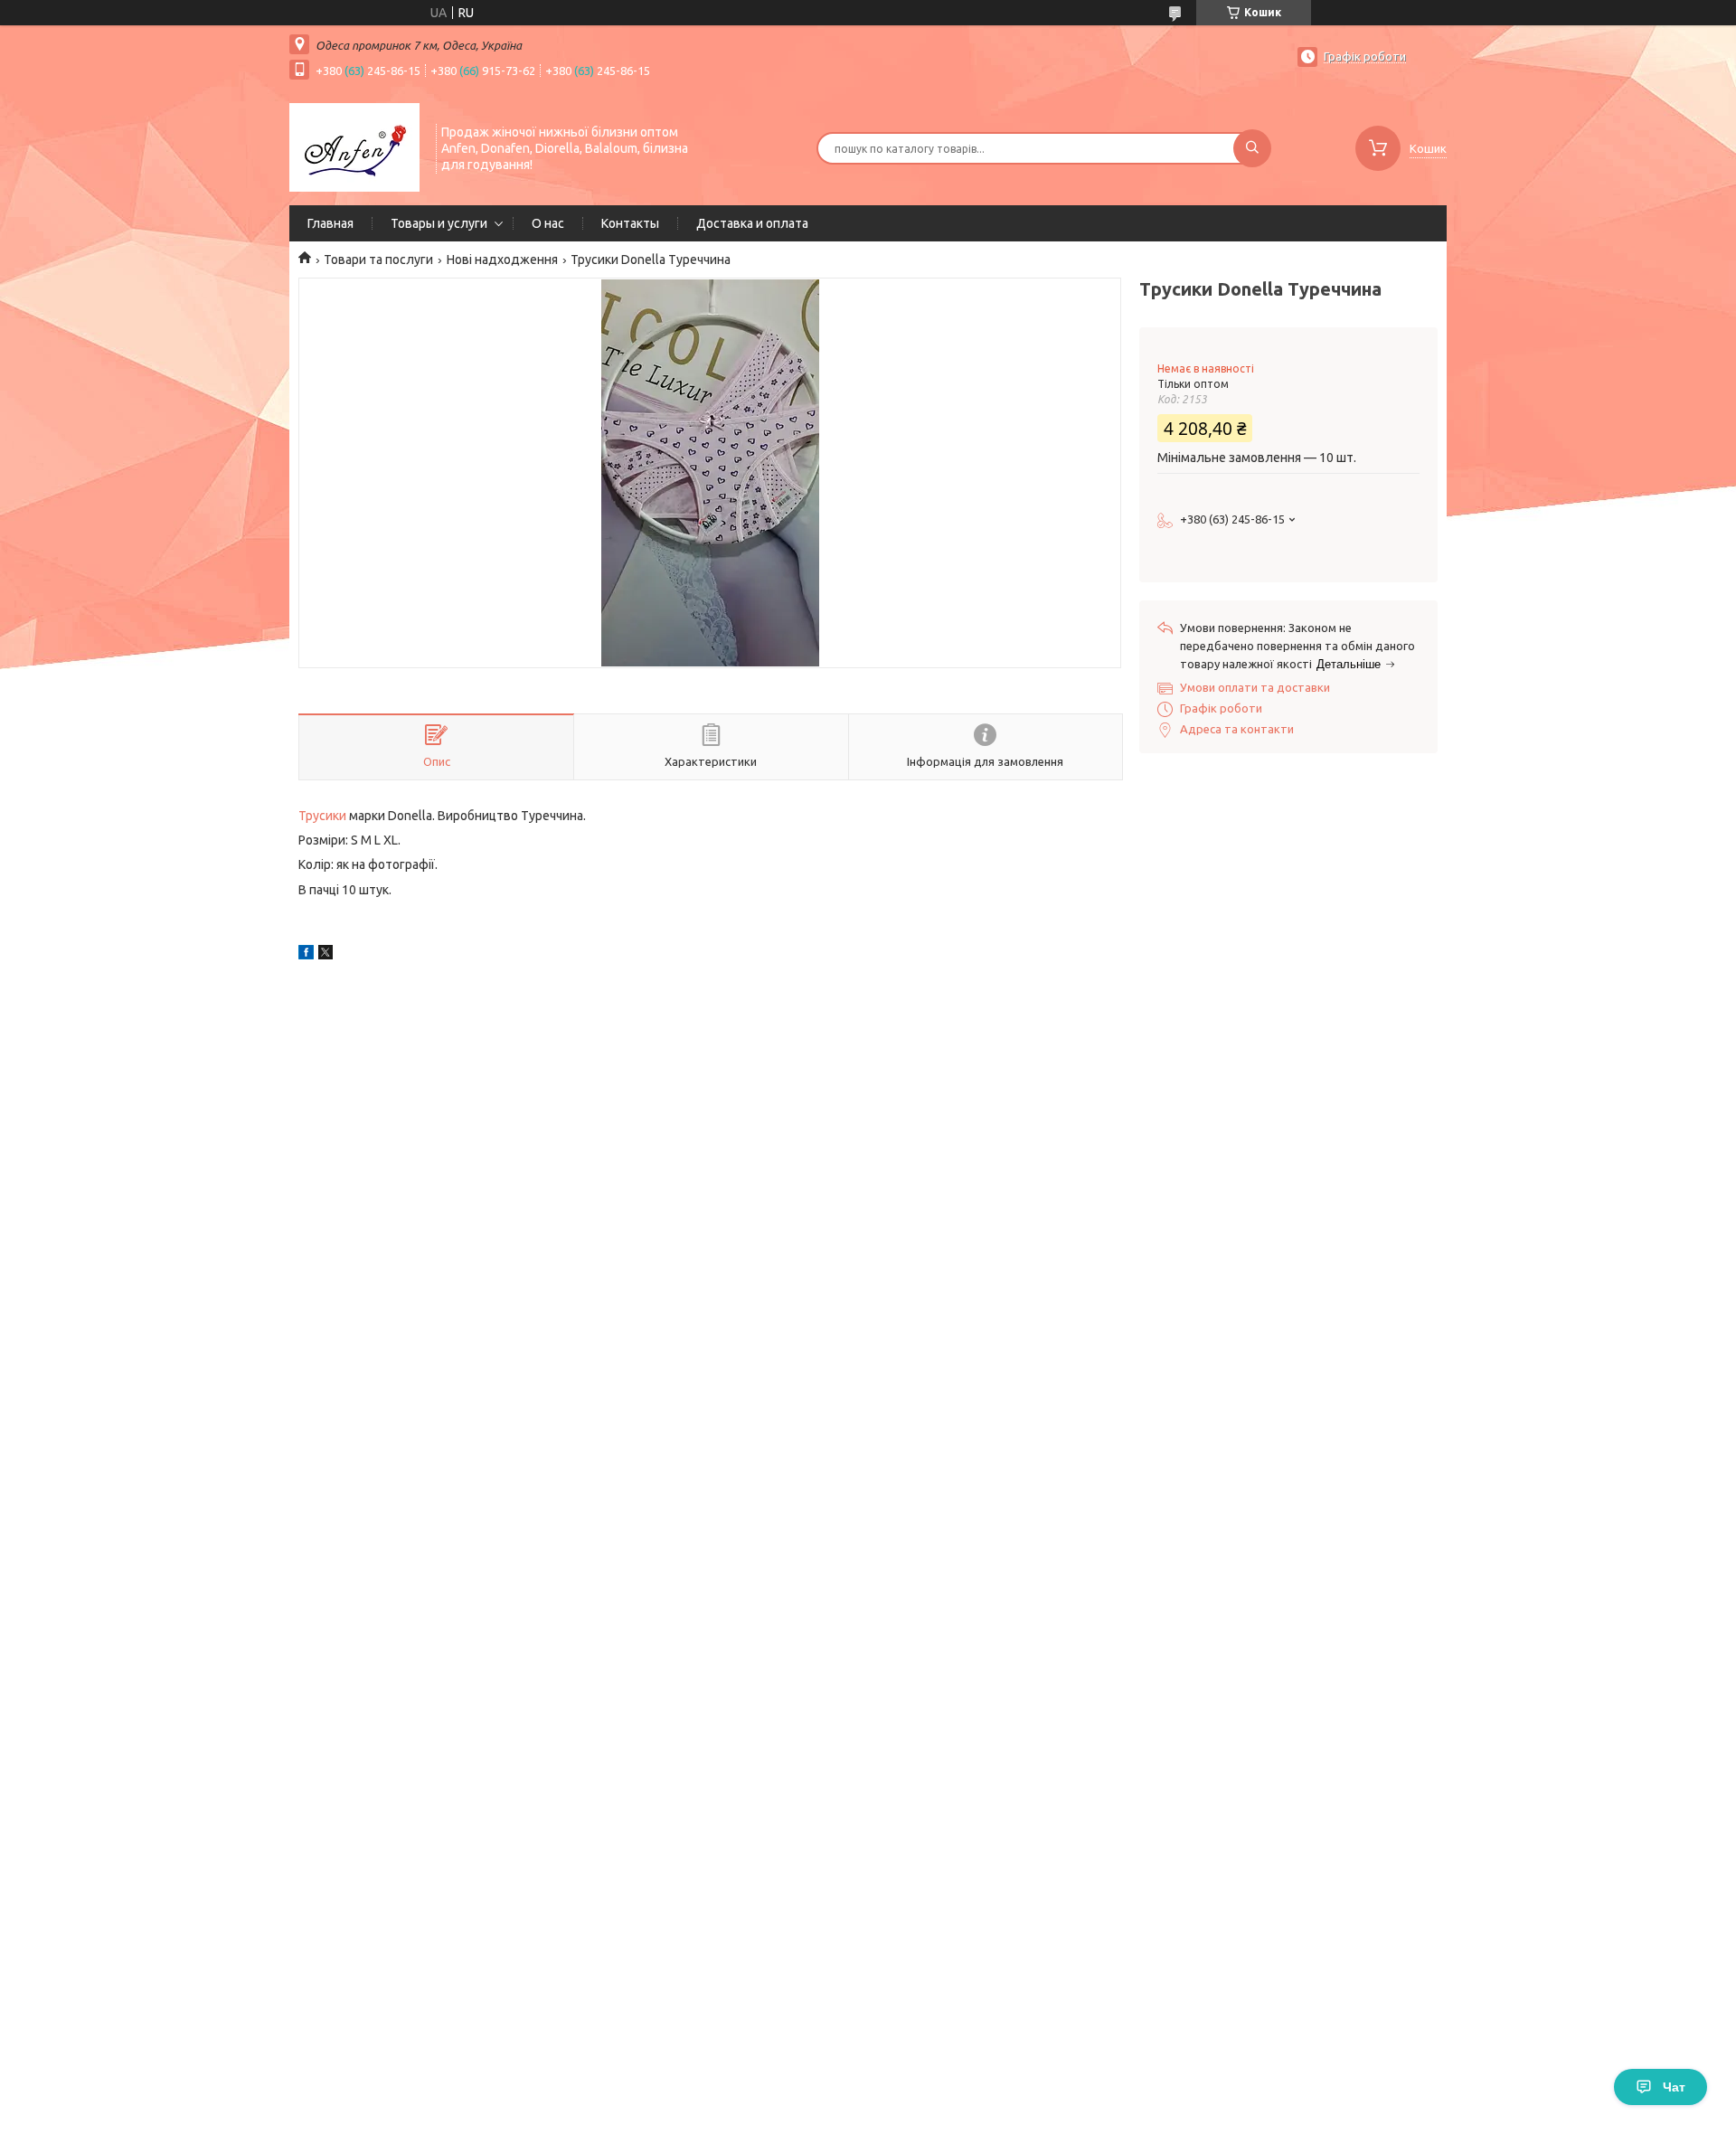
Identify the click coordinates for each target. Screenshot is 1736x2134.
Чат (1674, 2087)
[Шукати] (1252, 148)
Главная (330, 223)
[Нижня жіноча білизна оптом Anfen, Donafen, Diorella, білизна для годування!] (354, 146)
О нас (548, 223)
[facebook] (306, 955)
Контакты (630, 223)
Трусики (322, 816)
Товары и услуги (439, 223)
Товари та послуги (378, 260)
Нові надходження (502, 260)
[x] (325, 955)
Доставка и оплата (752, 223)
